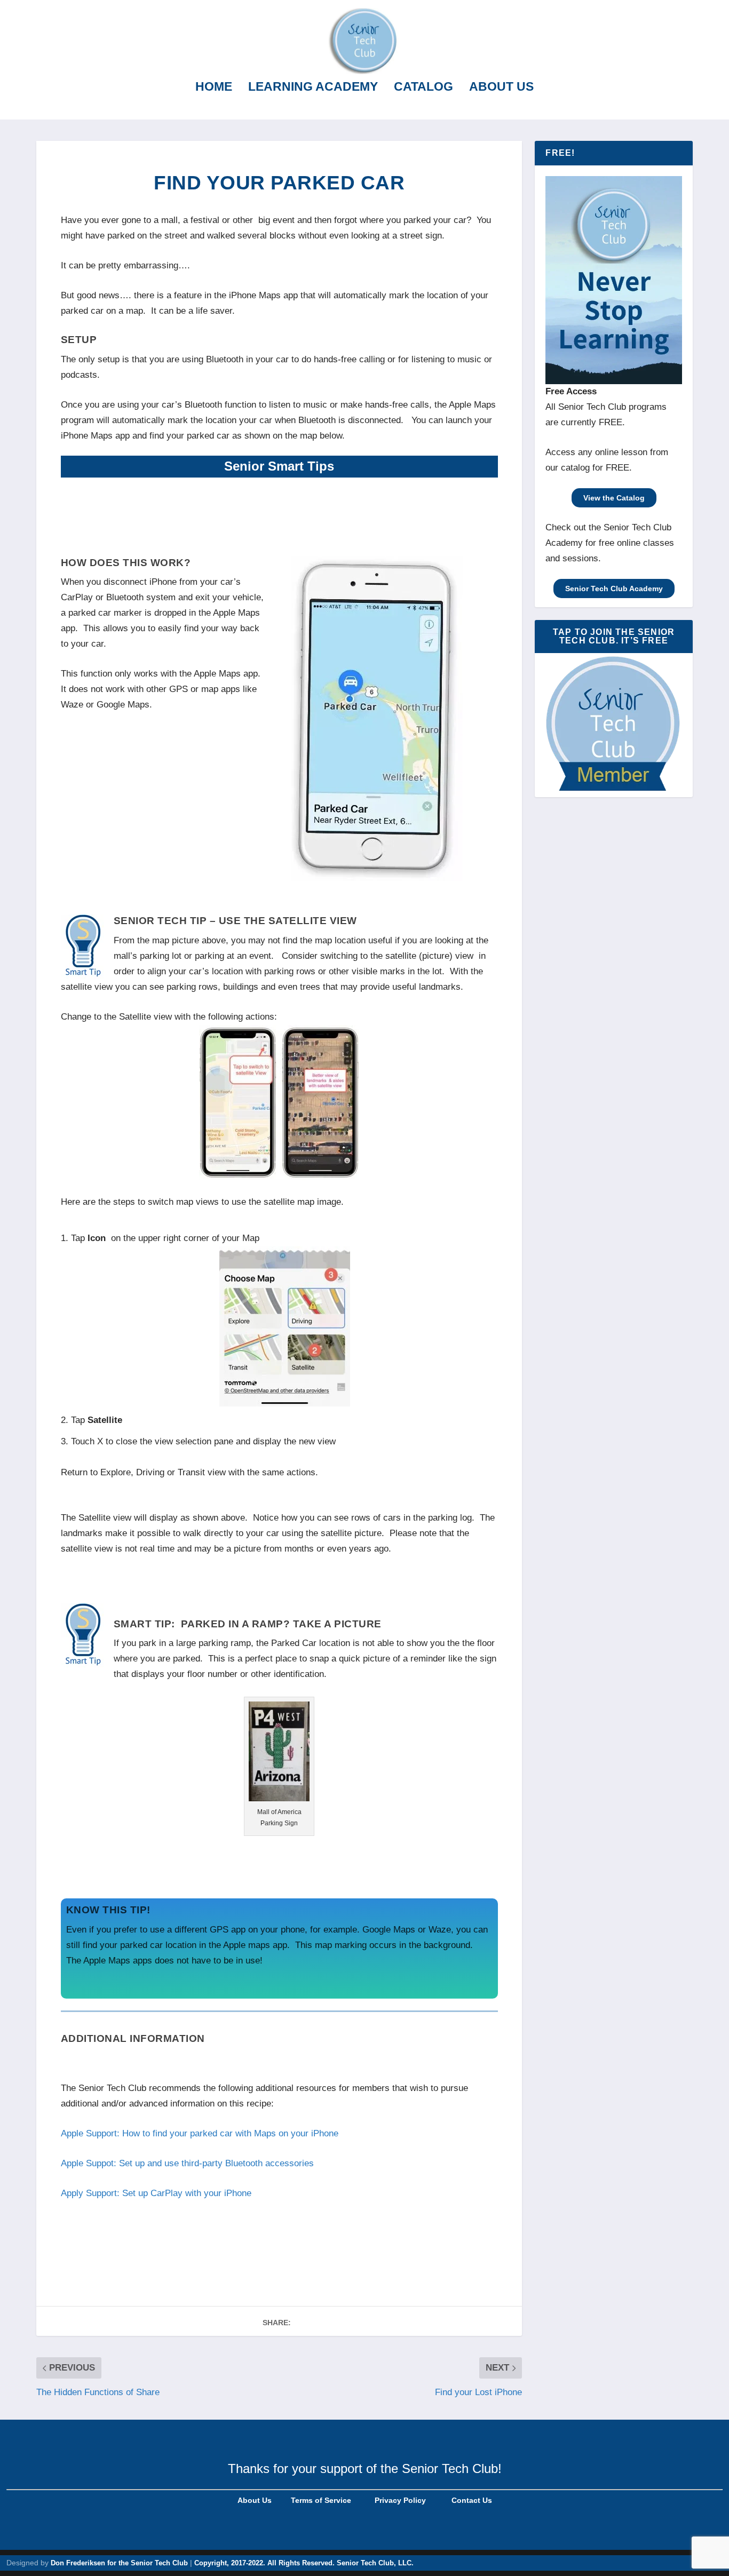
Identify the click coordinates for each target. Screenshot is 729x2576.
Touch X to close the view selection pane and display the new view (203, 1441)
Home (214, 88)
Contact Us (472, 2500)
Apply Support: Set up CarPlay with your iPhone (156, 2193)
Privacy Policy (399, 2500)
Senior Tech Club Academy (614, 589)
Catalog (423, 88)
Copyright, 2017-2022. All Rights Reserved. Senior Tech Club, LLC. (304, 2563)
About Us (501, 88)
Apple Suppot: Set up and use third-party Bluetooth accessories (187, 2163)
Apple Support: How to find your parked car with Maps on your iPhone (200, 2133)
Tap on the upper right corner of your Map (165, 1238)
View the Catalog (614, 498)
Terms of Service (320, 2500)
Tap (97, 1420)
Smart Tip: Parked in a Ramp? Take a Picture (248, 1624)
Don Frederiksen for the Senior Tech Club (119, 2563)
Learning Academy (313, 88)
